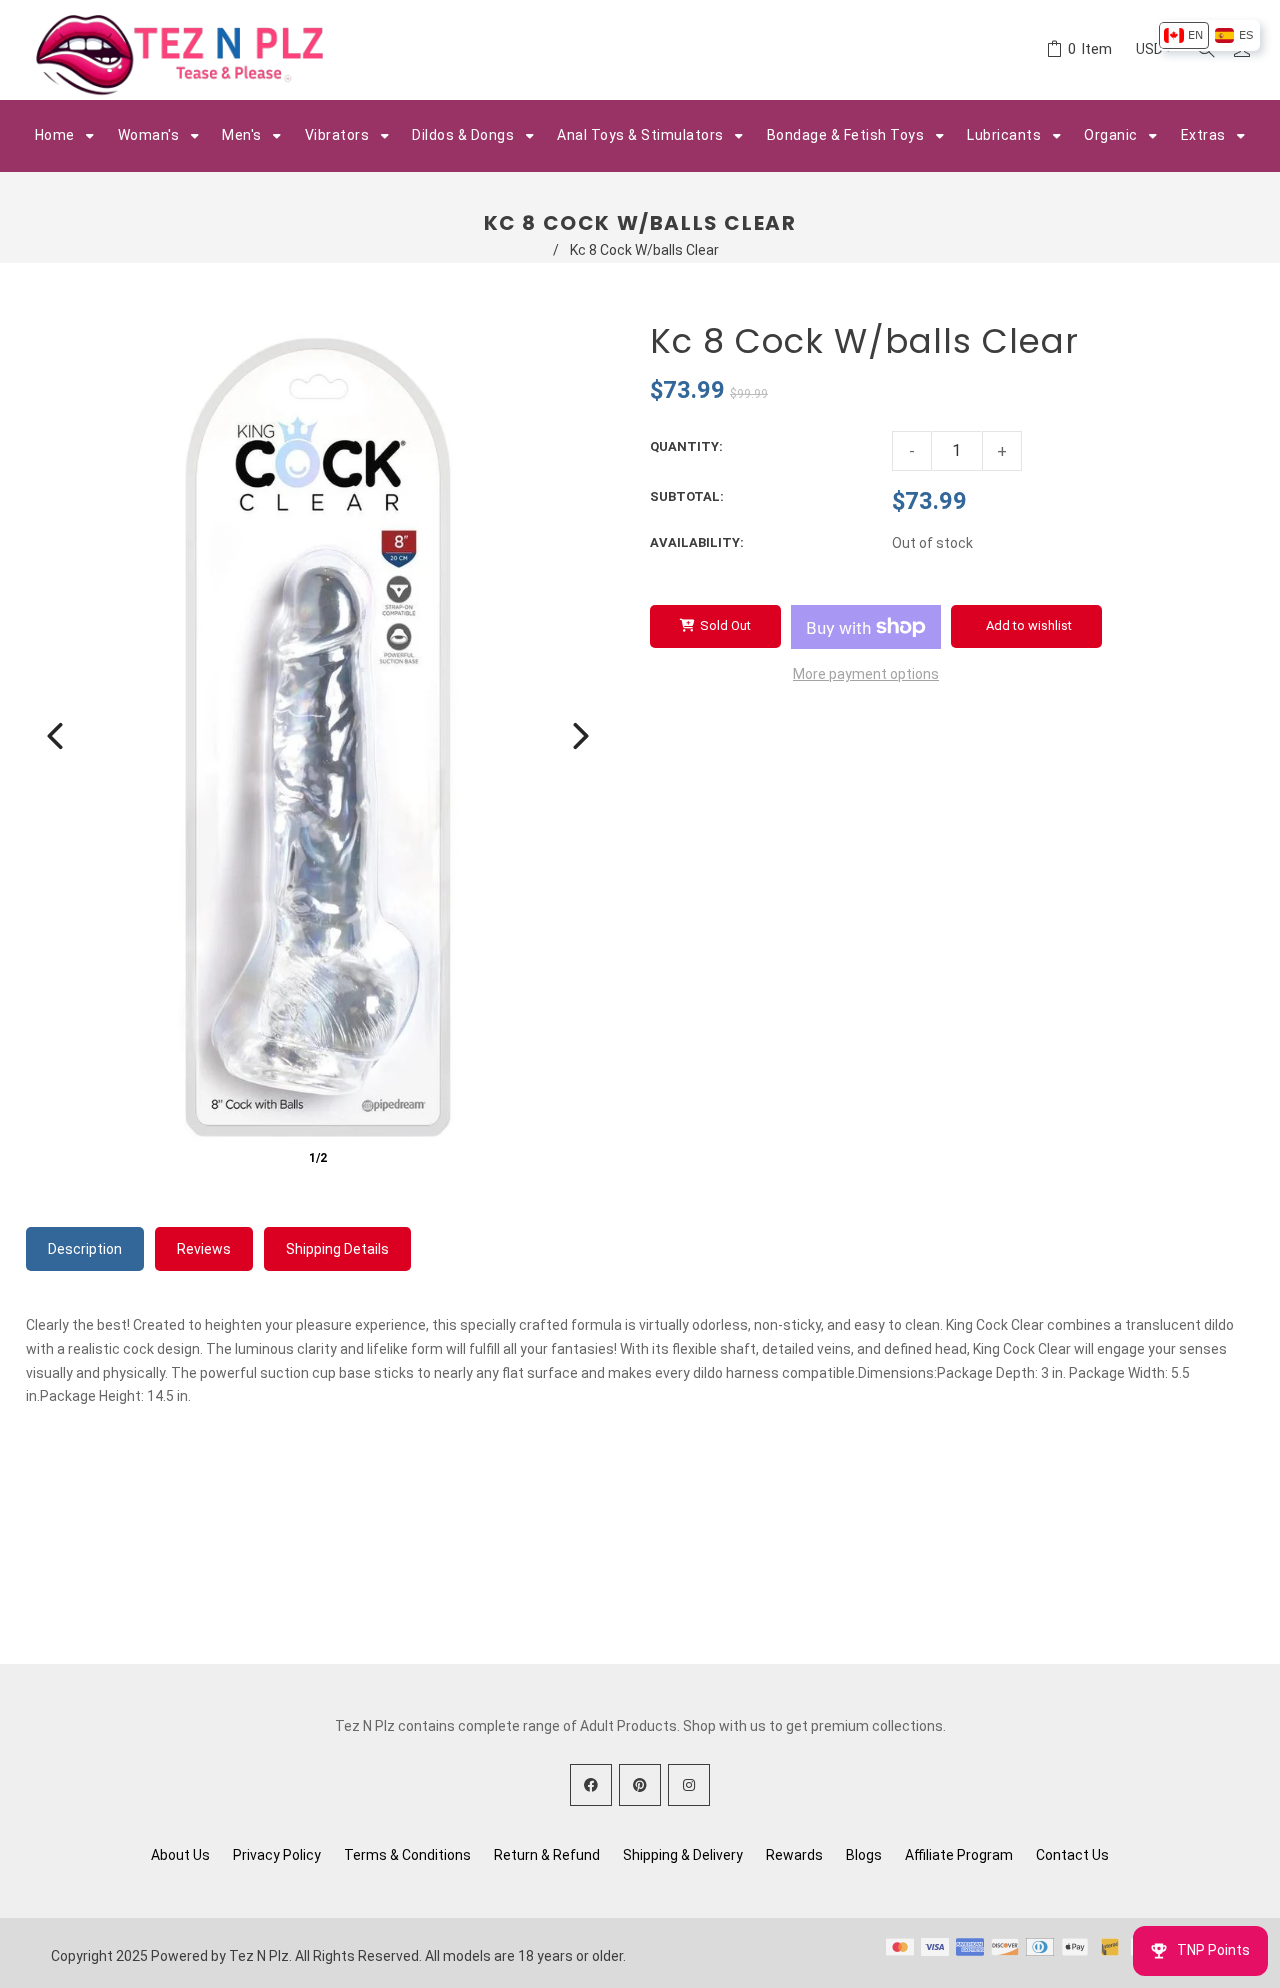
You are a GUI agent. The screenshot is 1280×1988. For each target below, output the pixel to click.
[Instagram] (689, 1785)
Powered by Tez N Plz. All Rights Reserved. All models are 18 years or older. (388, 1956)
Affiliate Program (959, 1855)
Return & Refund (547, 1855)
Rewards (794, 1855)
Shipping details (337, 1249)
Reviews (204, 1249)
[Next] (581, 736)
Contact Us (1072, 1855)
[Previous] (55, 736)
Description (85, 1249)
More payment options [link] (866, 674)
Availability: (697, 542)
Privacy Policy (277, 1855)
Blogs (864, 1855)
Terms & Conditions (407, 1855)
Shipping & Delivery (683, 1855)
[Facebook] (591, 1785)
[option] (1183, 35)
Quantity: (686, 446)
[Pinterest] (640, 1785)
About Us (180, 1855)
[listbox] (1208, 35)
